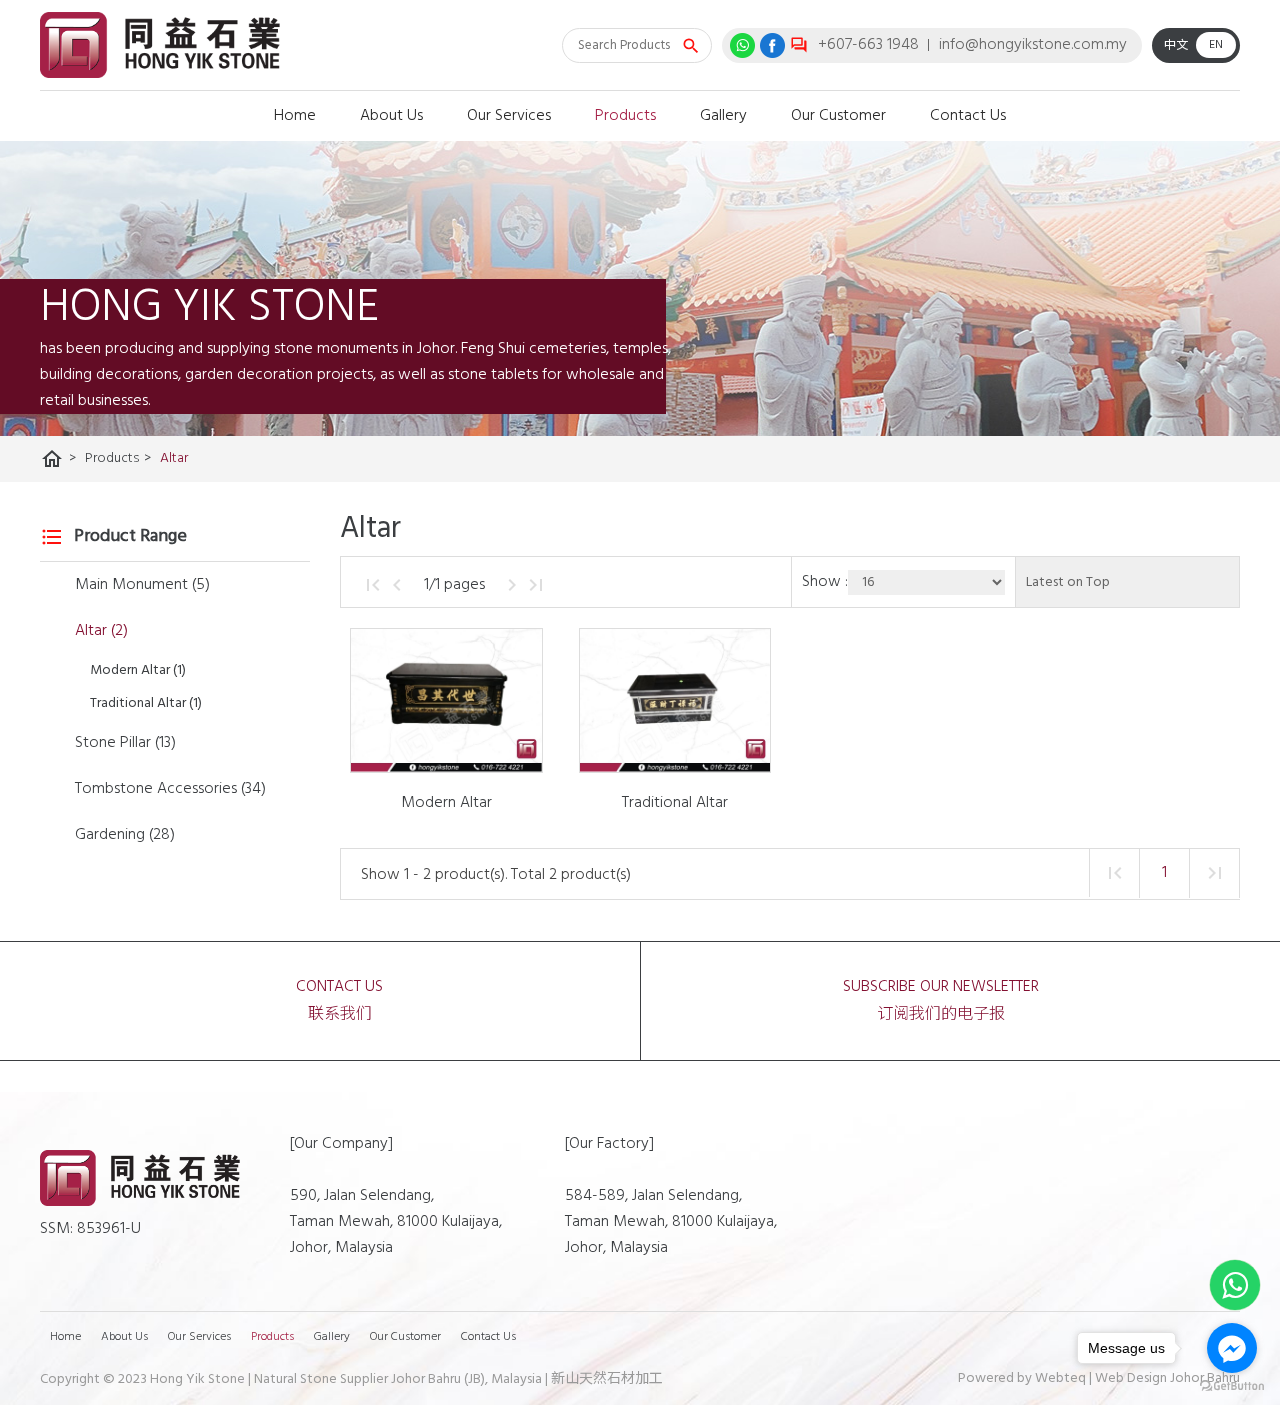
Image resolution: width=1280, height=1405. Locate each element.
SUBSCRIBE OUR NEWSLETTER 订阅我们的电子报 (941, 1001)
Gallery (723, 116)
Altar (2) (101, 631)
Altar (174, 458)
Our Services (509, 116)
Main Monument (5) (142, 585)
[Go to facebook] (1232, 1348)
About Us (391, 116)
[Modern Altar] (446, 700)
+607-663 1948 (868, 45)
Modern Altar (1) (138, 670)
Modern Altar (446, 803)
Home (295, 116)
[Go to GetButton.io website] (1232, 1385)
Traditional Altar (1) (146, 703)
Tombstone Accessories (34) (170, 789)
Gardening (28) (125, 835)
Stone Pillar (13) (125, 743)
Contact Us (968, 116)
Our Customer (838, 116)
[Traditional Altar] (675, 700)
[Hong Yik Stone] (160, 45)
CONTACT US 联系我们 (339, 1001)
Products (625, 116)
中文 (1176, 46)
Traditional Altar (675, 803)
